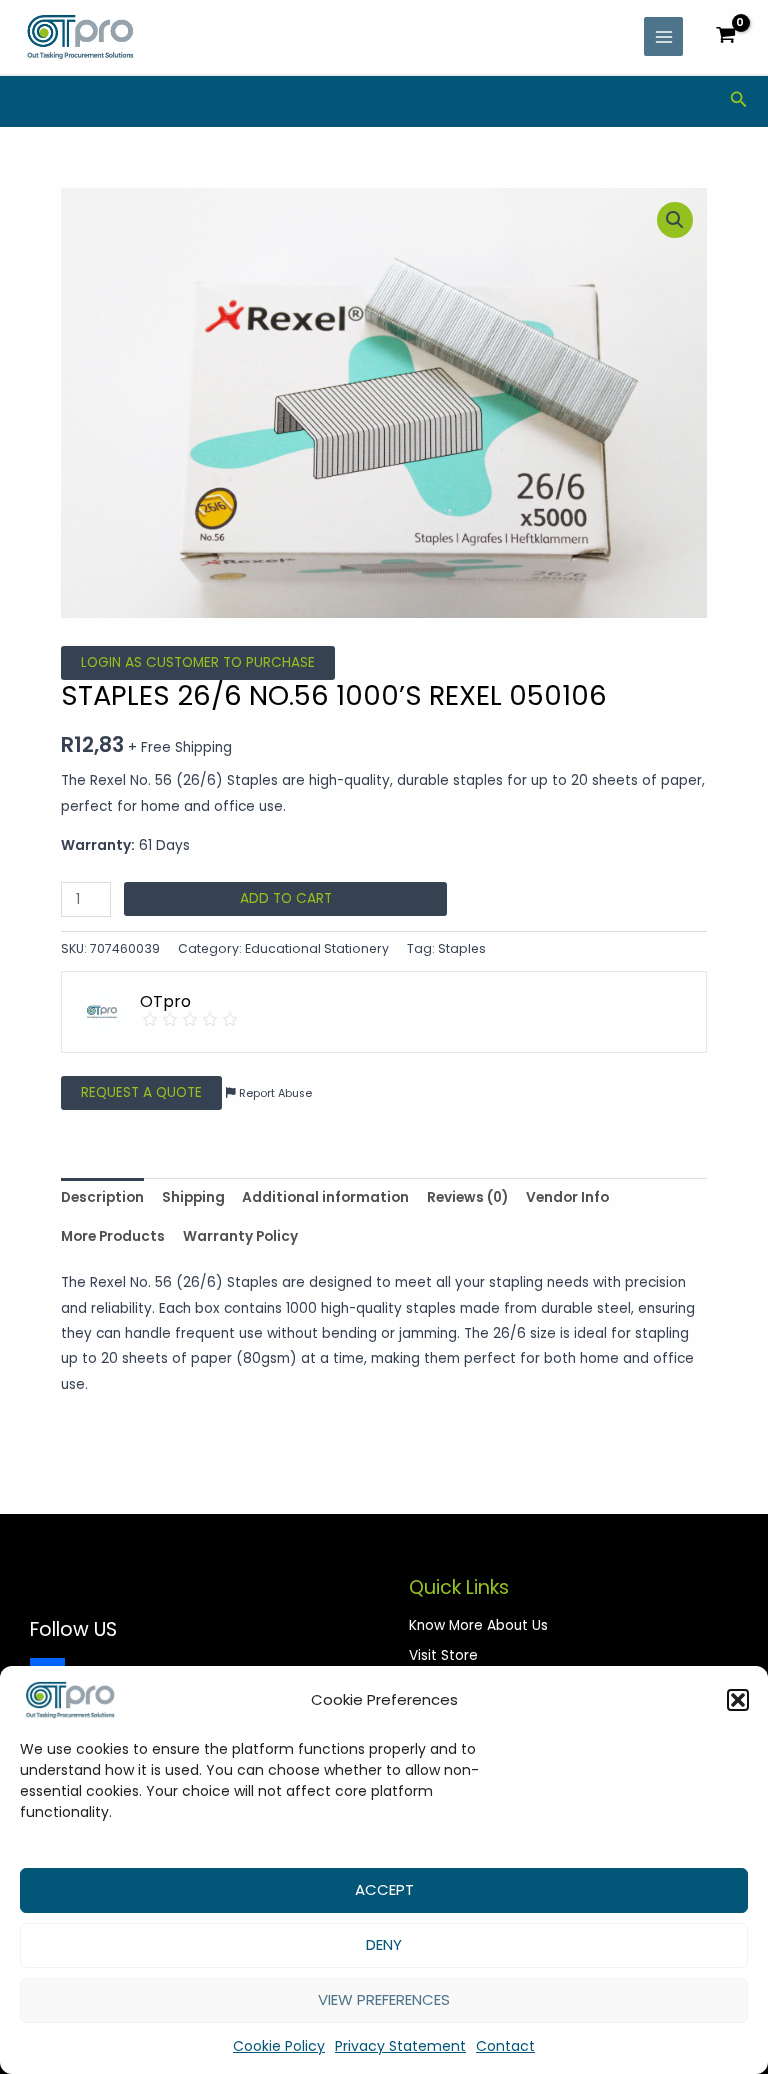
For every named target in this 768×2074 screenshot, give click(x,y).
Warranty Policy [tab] (240, 1236)
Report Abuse (274, 1093)
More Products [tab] (113, 1236)
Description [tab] (102, 1197)
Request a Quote (141, 1092)
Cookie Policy (279, 2046)
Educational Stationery (317, 948)
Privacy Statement (400, 2046)
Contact (505, 2046)
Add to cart (286, 898)
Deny (384, 1944)
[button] (738, 1700)
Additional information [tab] (325, 1197)
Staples (462, 948)
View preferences (384, 1999)
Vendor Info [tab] (567, 1197)
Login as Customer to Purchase (198, 662)
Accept (384, 1889)
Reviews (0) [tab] (467, 1197)
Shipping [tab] (193, 1197)
